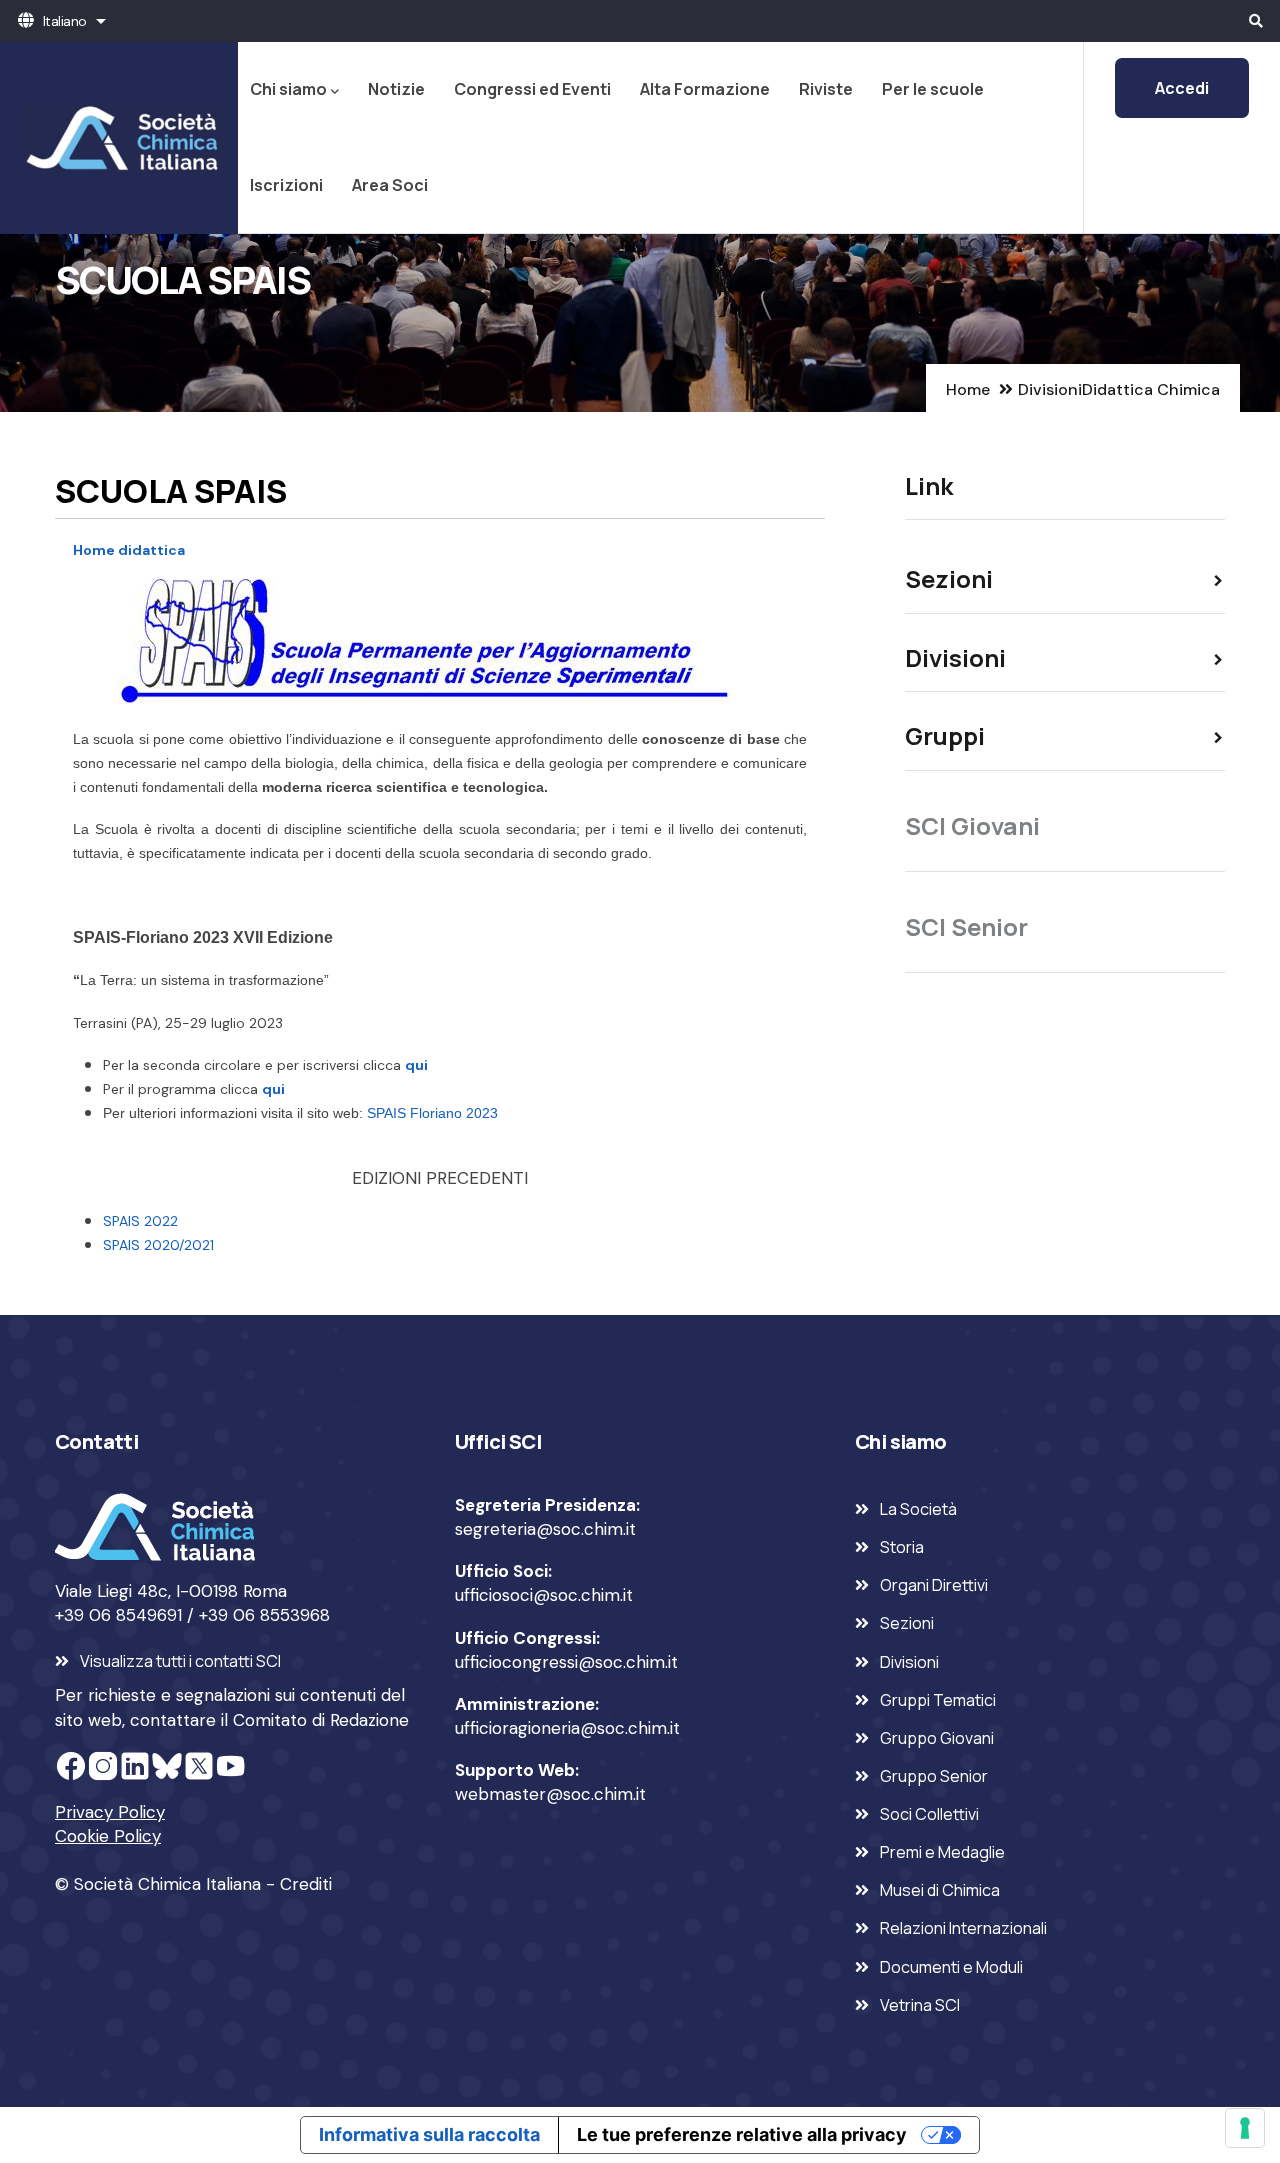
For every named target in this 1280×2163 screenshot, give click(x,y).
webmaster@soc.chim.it (550, 1794)
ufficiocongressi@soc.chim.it (566, 1662)
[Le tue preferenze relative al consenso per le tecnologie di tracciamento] (1245, 2128)
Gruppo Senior (934, 1776)
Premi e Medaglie (942, 1852)
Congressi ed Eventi (532, 89)
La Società (918, 1509)
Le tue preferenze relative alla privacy (742, 2134)
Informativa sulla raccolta (429, 2134)
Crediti (306, 1884)
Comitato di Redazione (321, 1720)
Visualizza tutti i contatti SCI (180, 1661)
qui (416, 1065)
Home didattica (129, 550)
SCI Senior (966, 926)
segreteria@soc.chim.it (545, 1529)
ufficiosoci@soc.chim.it (544, 1595)
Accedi (1182, 88)
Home (968, 389)
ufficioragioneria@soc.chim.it (567, 1728)
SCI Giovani (972, 825)
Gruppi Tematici (938, 1700)
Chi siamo (288, 89)
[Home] (119, 138)
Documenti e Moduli (951, 1967)
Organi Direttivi (934, 1585)
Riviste (826, 89)
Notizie (396, 89)
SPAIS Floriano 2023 (432, 1113)
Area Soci (390, 185)
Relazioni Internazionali (963, 1928)
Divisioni (1050, 389)
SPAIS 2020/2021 (158, 1245)
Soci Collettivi (929, 1814)
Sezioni (907, 1623)
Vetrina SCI (920, 2005)
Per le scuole (933, 89)
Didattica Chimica (1151, 389)
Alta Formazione (705, 89)
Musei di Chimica (940, 1890)
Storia (902, 1547)
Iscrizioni (286, 185)
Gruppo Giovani (937, 1738)
